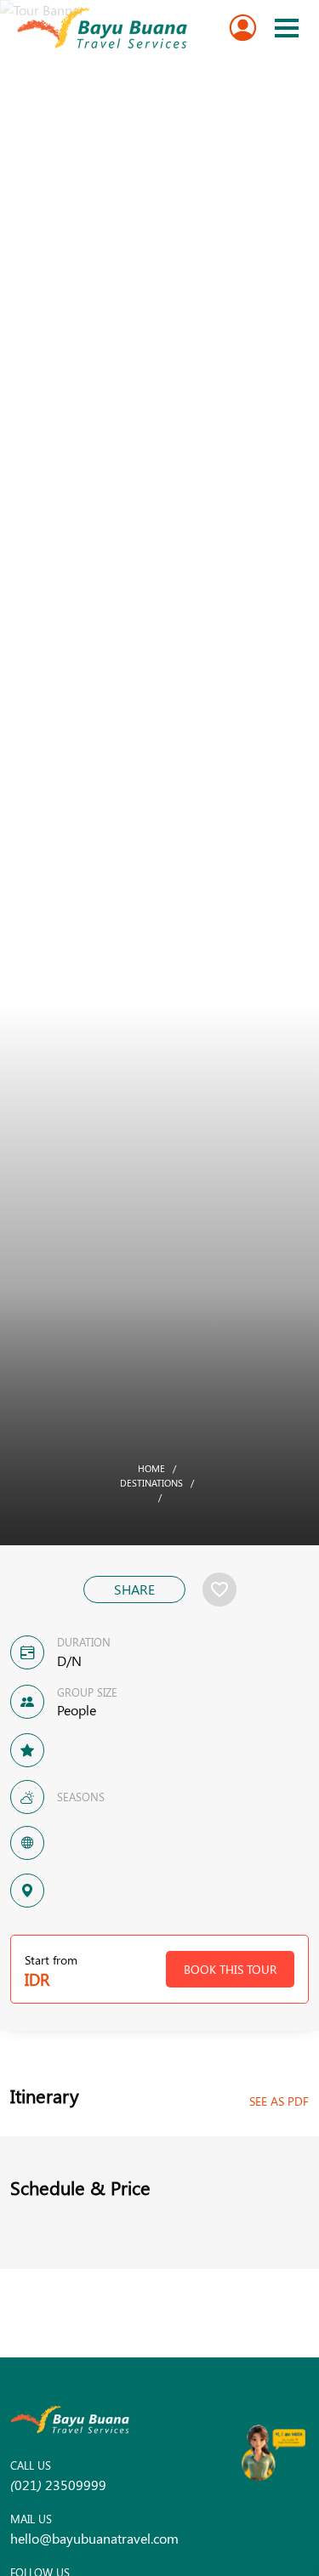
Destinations (151, 1483)
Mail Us (31, 2519)
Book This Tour (230, 1969)
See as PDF (279, 2101)
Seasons (81, 1797)
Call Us (31, 2465)
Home (151, 1468)
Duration (84, 1642)
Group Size (87, 1692)
